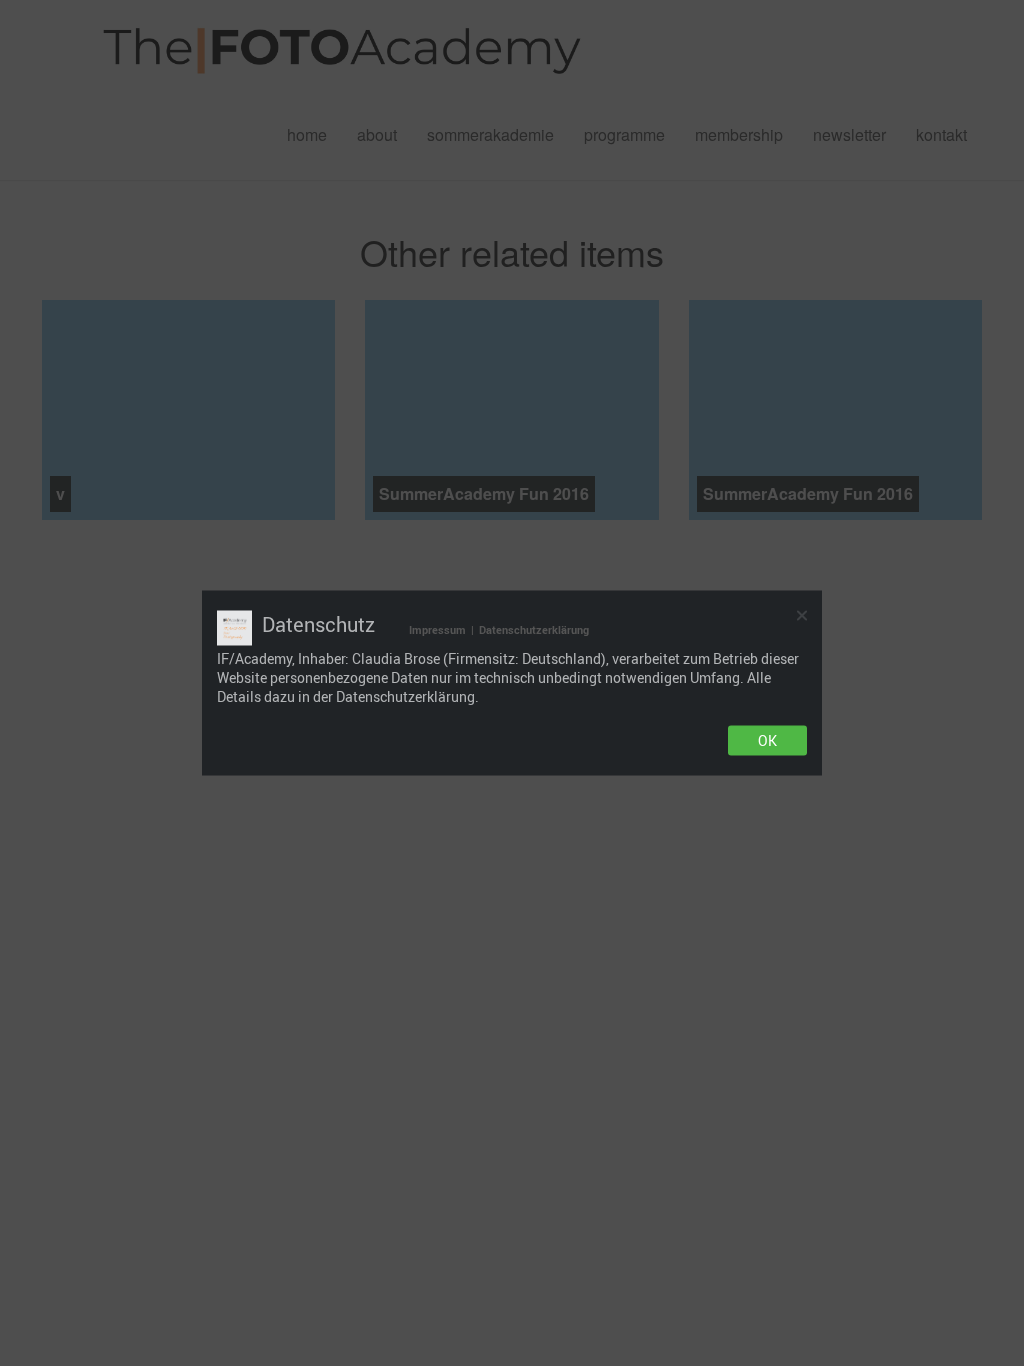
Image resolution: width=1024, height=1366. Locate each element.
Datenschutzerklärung (534, 629)
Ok (767, 741)
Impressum (437, 629)
